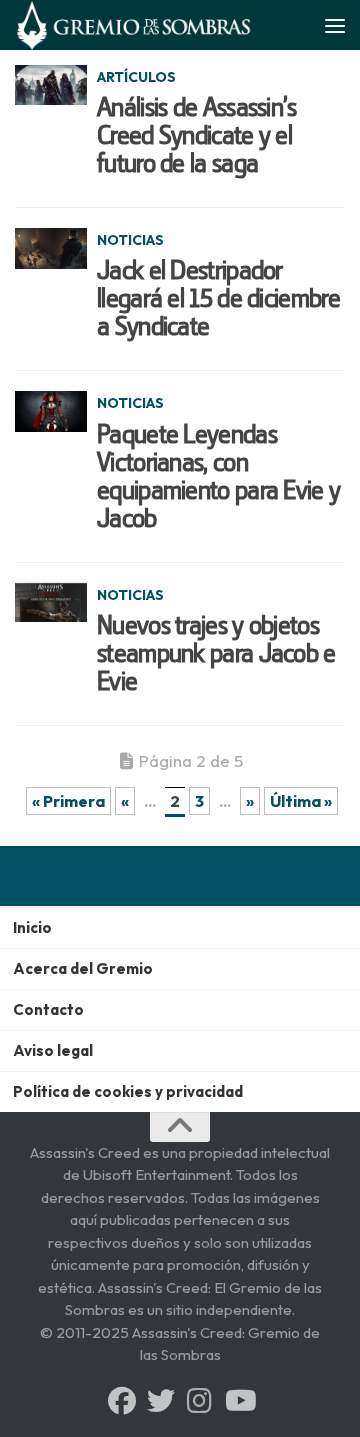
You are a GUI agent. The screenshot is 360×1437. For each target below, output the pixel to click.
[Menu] (335, 25)
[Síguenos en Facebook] (122, 1401)
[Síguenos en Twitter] (161, 1401)
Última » (301, 801)
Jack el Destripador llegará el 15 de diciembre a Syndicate (218, 298)
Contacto (48, 1009)
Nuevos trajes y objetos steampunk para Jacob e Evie (216, 653)
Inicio (32, 927)
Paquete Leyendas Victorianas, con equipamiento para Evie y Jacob (218, 476)
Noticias (130, 240)
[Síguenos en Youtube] (239, 1401)
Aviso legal (53, 1050)
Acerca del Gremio (83, 968)
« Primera (68, 801)
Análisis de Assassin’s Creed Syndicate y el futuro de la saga (197, 135)
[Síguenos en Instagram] (200, 1401)
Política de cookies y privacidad (128, 1091)
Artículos (136, 77)
